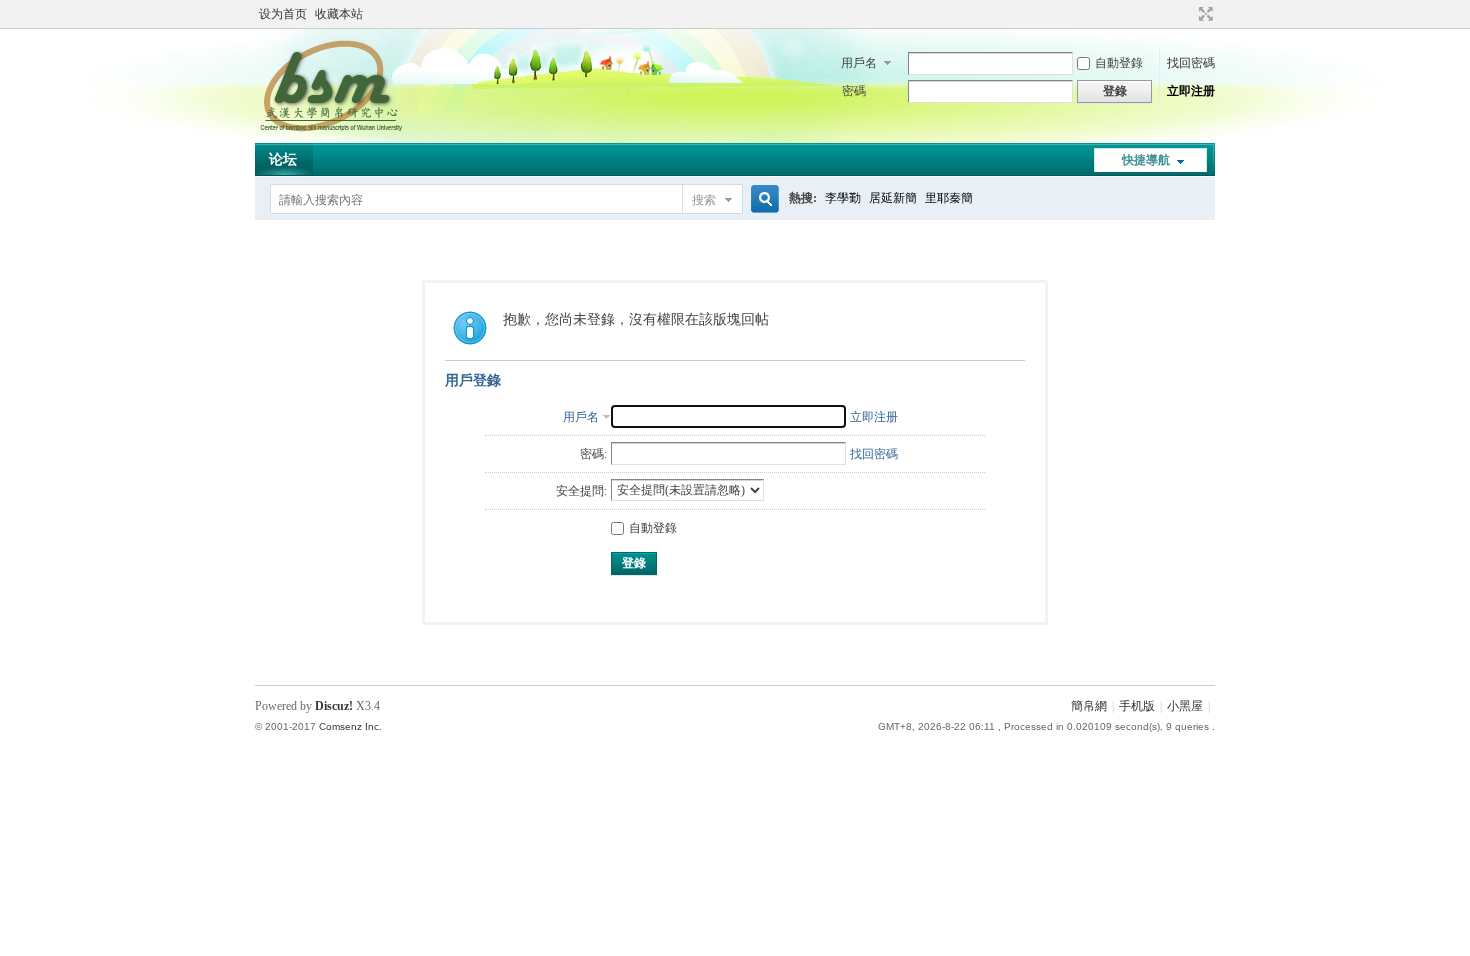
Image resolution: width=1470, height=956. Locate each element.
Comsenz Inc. (350, 726)
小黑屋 (1185, 706)
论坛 (283, 159)
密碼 (854, 91)
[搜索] (762, 199)
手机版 (1137, 706)
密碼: (593, 454)
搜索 (704, 200)
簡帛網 (1089, 706)
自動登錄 (1119, 63)
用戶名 (859, 63)
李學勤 (843, 198)
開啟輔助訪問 (1187, 14)
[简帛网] (330, 131)
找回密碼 (1191, 63)
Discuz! (334, 706)
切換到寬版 (1203, 14)
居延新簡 (893, 198)
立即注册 (1191, 91)
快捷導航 (1146, 160)
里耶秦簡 (949, 198)
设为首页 (283, 14)
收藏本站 (339, 14)
